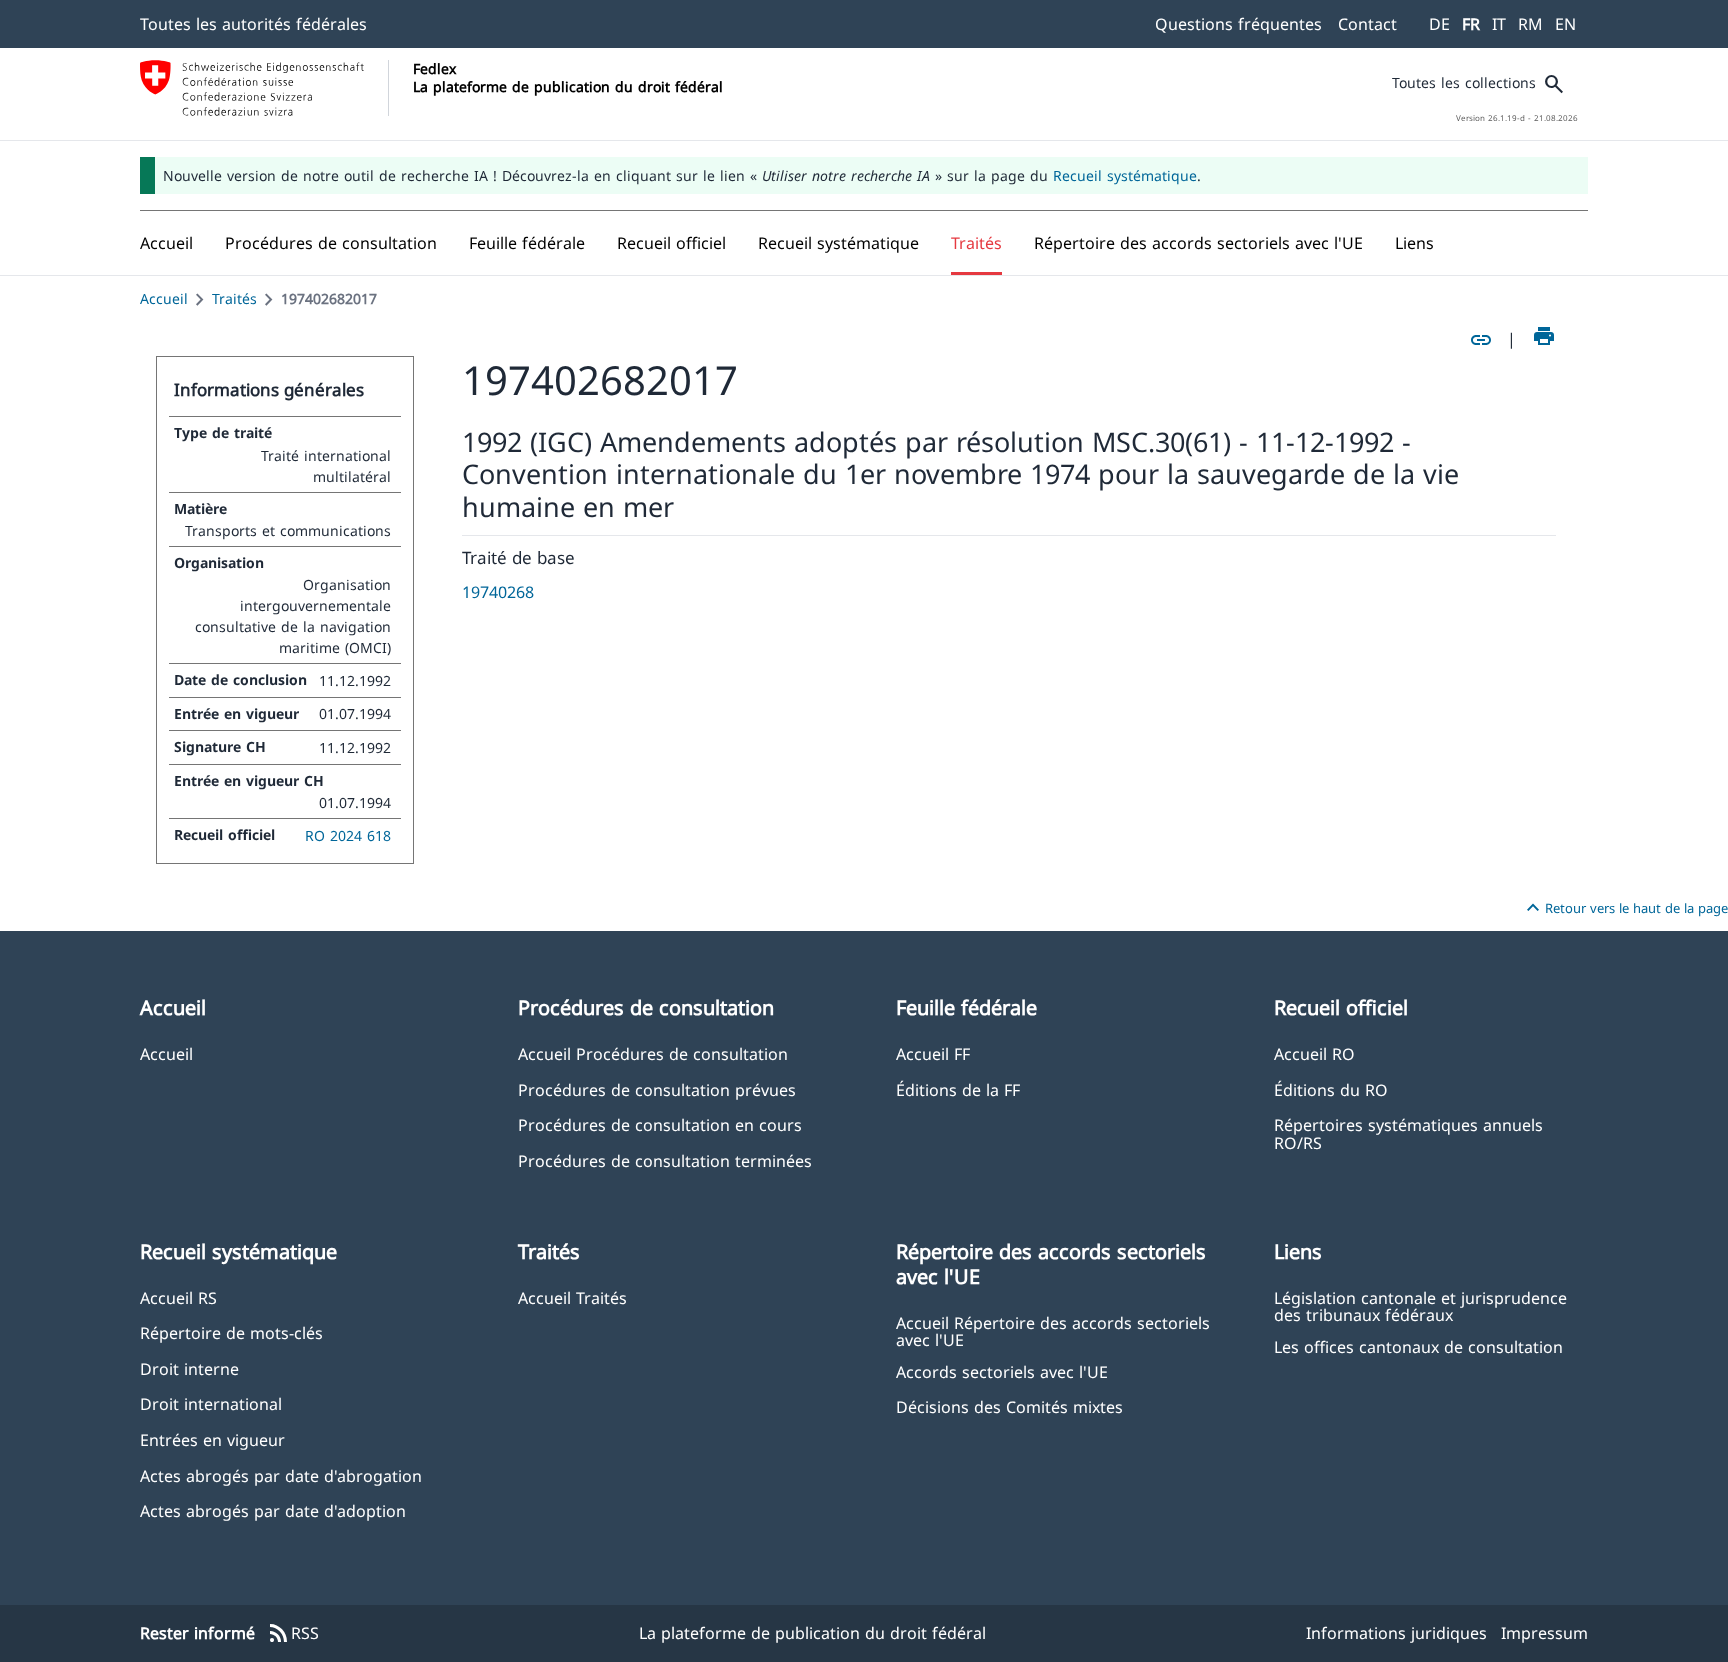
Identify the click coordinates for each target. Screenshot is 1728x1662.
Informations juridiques (1396, 1633)
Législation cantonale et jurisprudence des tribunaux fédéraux (1420, 1306)
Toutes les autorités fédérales (253, 24)
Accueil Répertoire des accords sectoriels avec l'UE (1053, 1331)
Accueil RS (178, 1297)
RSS (293, 1634)
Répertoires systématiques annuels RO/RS (1408, 1133)
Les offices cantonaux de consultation (1418, 1346)
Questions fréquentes (1238, 24)
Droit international (211, 1403)
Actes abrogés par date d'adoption (273, 1510)
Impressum (1544, 1633)
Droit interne (189, 1368)
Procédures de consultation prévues (657, 1089)
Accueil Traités (572, 1297)
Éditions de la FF (958, 1089)
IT (1499, 24)
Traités (234, 298)
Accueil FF (933, 1053)
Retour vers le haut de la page (1624, 908)
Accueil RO (1314, 1053)
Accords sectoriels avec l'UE (1002, 1371)
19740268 (498, 592)
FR (1471, 24)
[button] (331, 243)
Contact (1367, 24)
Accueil (164, 298)
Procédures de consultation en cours (660, 1124)
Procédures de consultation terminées (665, 1160)
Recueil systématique (1125, 175)
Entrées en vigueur (212, 1439)
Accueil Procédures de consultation (653, 1053)
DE (1439, 24)
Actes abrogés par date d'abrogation (281, 1475)
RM (1530, 24)
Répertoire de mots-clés (231, 1332)
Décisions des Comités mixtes (1009, 1406)
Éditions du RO (1331, 1089)
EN (1565, 24)
